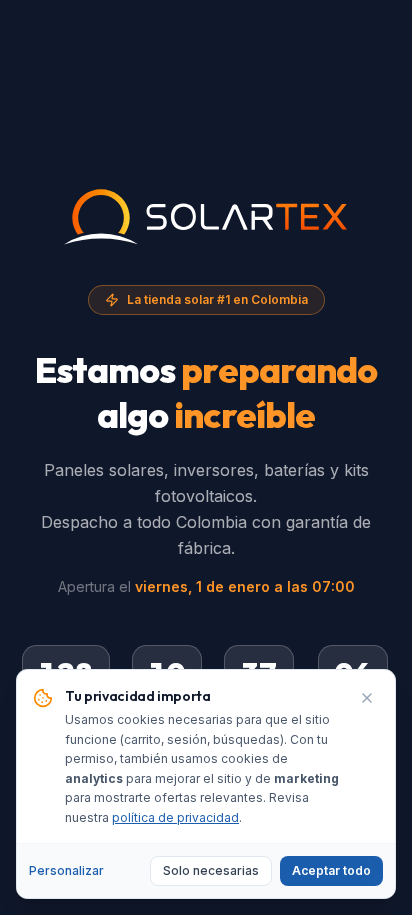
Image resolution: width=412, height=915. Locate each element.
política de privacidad (175, 817)
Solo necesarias (211, 870)
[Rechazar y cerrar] (367, 698)
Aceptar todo (331, 870)
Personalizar (66, 870)
